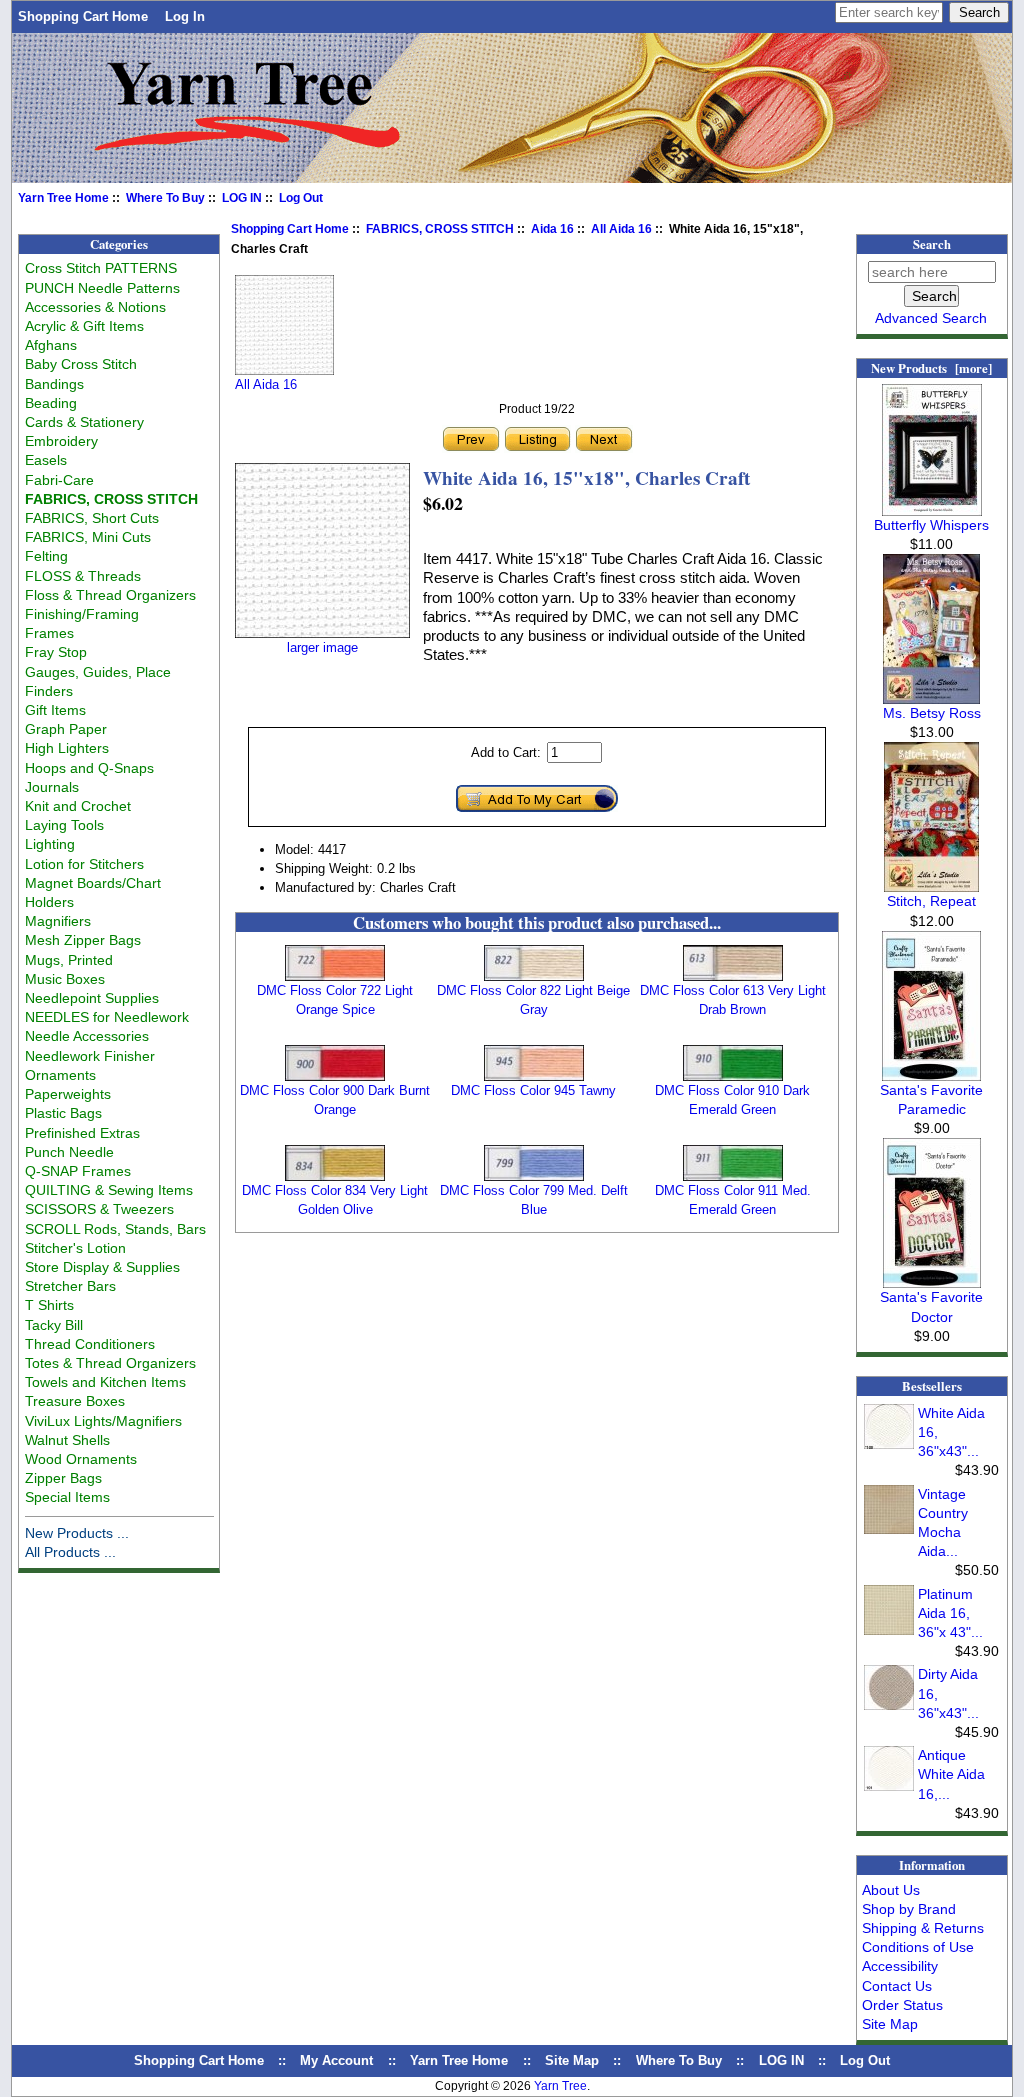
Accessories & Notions (95, 307)
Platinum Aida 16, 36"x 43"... (950, 1613)
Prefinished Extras (82, 1133)
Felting (46, 556)
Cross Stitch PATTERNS (101, 268)
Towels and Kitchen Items (105, 1382)
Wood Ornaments (81, 1459)
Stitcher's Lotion (75, 1248)
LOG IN (242, 198)
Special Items (67, 1497)
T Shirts (49, 1305)
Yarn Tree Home (63, 198)
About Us (891, 1890)
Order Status (902, 2005)
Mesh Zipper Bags (83, 940)
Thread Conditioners (90, 1344)
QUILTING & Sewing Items (109, 1190)
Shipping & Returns (923, 1928)
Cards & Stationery (84, 422)
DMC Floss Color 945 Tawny (533, 1090)
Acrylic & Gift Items (84, 326)
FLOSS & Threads (83, 576)
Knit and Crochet (78, 806)
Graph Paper (66, 729)
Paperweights (68, 1094)
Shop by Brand (909, 1909)
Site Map (890, 2024)
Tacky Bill (54, 1325)
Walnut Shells (67, 1440)
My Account (336, 2060)
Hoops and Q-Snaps (89, 768)
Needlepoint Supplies (92, 998)
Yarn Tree (560, 2086)
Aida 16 (552, 229)
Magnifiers (58, 921)
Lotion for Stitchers (84, 864)
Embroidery (61, 441)
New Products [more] (931, 368)
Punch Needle (69, 1152)
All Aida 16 (621, 229)
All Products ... (70, 1552)
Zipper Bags (63, 1478)
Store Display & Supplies (102, 1267)
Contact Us (897, 1986)
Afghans (51, 345)
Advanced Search (931, 318)
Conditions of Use (918, 1947)
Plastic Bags (63, 1113)
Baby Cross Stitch (81, 364)
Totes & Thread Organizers (110, 1363)
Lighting (50, 844)
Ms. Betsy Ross (932, 713)
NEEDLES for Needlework (107, 1017)
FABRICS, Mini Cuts (88, 537)
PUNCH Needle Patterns (102, 288)
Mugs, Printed (69, 960)
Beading (51, 403)
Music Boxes (65, 979)
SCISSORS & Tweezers (99, 1209)
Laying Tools (64, 825)
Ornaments (60, 1075)
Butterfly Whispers (931, 525)
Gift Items (55, 710)
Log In (185, 16)
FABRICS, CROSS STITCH (440, 229)
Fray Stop (56, 652)
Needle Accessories (87, 1036)
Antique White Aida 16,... (951, 1774)
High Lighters (67, 748)
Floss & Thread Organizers (110, 595)
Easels (46, 460)
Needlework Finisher (90, 1056)
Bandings (54, 384)
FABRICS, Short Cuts (92, 518)
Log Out (301, 198)
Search (932, 244)
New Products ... (77, 1533)
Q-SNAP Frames (78, 1171)
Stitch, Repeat (931, 901)
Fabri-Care (59, 480)
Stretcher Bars (70, 1286)
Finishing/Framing (82, 614)
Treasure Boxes (75, 1401)
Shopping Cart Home (83, 16)
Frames (49, 633)
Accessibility (900, 1966)
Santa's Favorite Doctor (931, 1306)
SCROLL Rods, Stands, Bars (115, 1229)
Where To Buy (165, 198)
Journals (52, 787)
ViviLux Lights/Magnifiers (103, 1421)
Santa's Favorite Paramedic (931, 1099)
